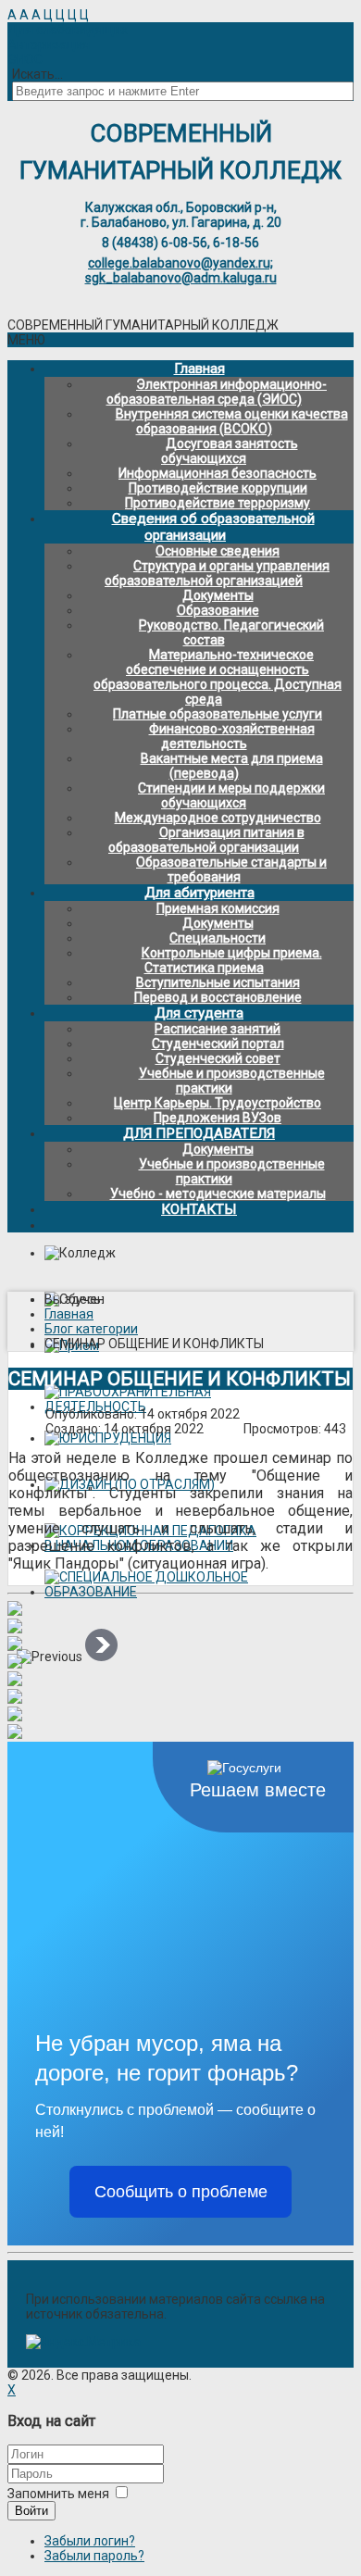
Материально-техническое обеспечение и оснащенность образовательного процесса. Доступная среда (218, 677)
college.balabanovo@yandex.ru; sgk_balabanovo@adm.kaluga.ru (181, 270)
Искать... (37, 74)
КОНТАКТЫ (199, 1209)
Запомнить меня (58, 2494)
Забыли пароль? (94, 2556)
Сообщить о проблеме (181, 2192)
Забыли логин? (90, 2541)
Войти (31, 2511)
